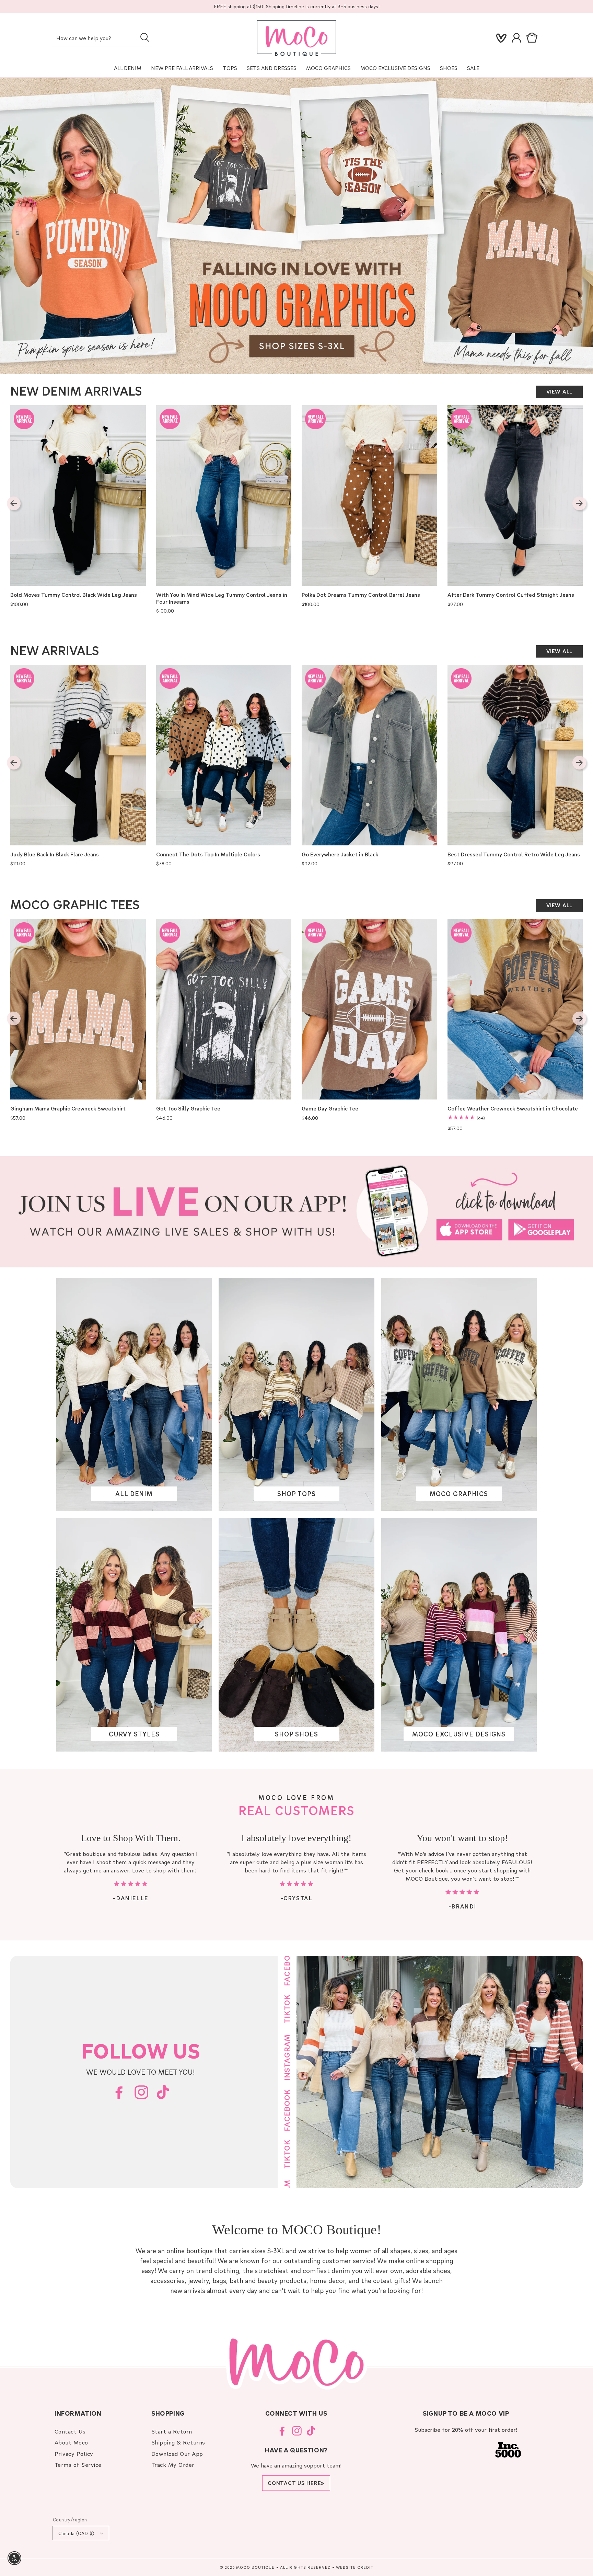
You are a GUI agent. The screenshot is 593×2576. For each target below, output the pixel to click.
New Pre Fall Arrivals (182, 68)
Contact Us (70, 2431)
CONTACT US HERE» (296, 2483)
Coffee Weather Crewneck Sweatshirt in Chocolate (513, 1109)
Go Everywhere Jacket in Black (340, 854)
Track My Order (173, 2465)
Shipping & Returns (178, 2442)
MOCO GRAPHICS (459, 1494)
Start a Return (172, 2431)
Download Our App (177, 2454)
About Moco (71, 2442)
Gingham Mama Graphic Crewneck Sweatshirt (68, 1109)
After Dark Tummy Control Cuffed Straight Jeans (511, 595)
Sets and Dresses (272, 68)
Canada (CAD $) (77, 2533)
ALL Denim (128, 68)
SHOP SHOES (296, 1734)
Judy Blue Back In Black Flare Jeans (55, 854)
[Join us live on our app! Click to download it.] (296, 1212)
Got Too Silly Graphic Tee (188, 1109)
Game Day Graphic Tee (330, 1109)
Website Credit (355, 2567)
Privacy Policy (74, 2454)
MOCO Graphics (328, 68)
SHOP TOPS (296, 1494)
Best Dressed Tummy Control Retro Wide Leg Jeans (514, 854)
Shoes (449, 68)
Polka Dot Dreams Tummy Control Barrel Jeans (361, 595)
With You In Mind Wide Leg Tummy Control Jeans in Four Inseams (222, 598)
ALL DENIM (134, 1494)
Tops (230, 68)
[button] (533, 38)
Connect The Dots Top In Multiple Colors (208, 854)
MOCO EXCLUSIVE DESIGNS (395, 68)
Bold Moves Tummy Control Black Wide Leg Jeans (74, 595)
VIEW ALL (559, 391)
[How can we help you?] (145, 37)
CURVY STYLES (134, 1734)
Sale (473, 68)
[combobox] (103, 39)
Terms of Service (78, 2465)
